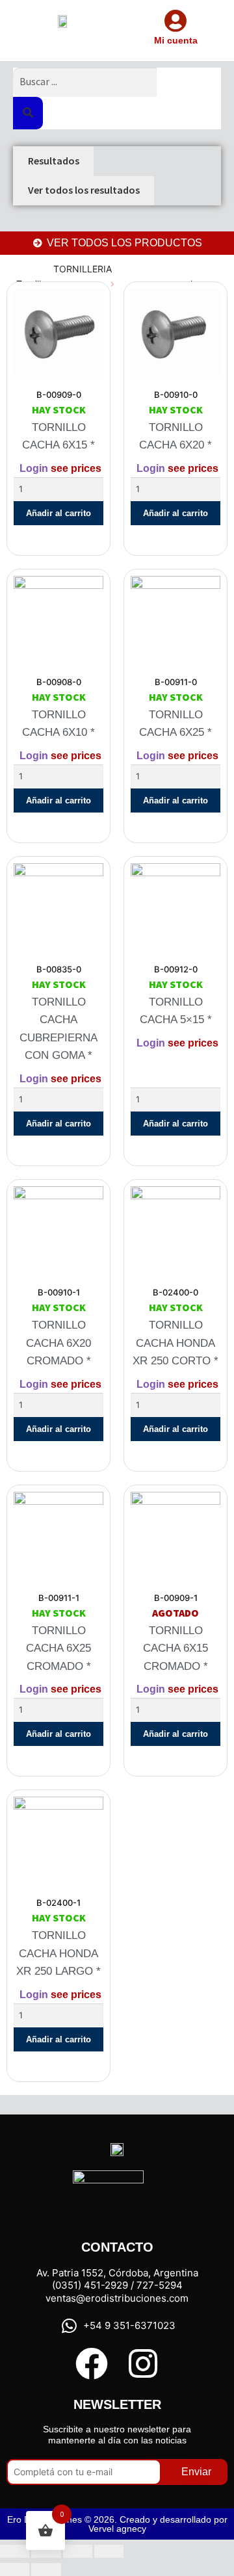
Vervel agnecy (117, 2529)
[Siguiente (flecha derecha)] (46, 2569)
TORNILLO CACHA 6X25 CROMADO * (58, 1648)
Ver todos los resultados (84, 190)
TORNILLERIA (83, 269)
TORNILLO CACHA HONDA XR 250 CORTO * (175, 1343)
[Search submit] (28, 113)
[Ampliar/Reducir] (15, 2551)
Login (34, 468)
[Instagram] (143, 2363)
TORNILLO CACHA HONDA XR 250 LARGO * (58, 1953)
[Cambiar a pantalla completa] (46, 2551)
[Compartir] (78, 2551)
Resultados (54, 161)
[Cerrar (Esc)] (109, 2551)
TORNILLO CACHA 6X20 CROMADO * (58, 1343)
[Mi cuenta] (176, 20)
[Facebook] (92, 2363)
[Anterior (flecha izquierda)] (15, 2569)
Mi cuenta (176, 40)
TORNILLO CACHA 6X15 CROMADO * (175, 1648)
